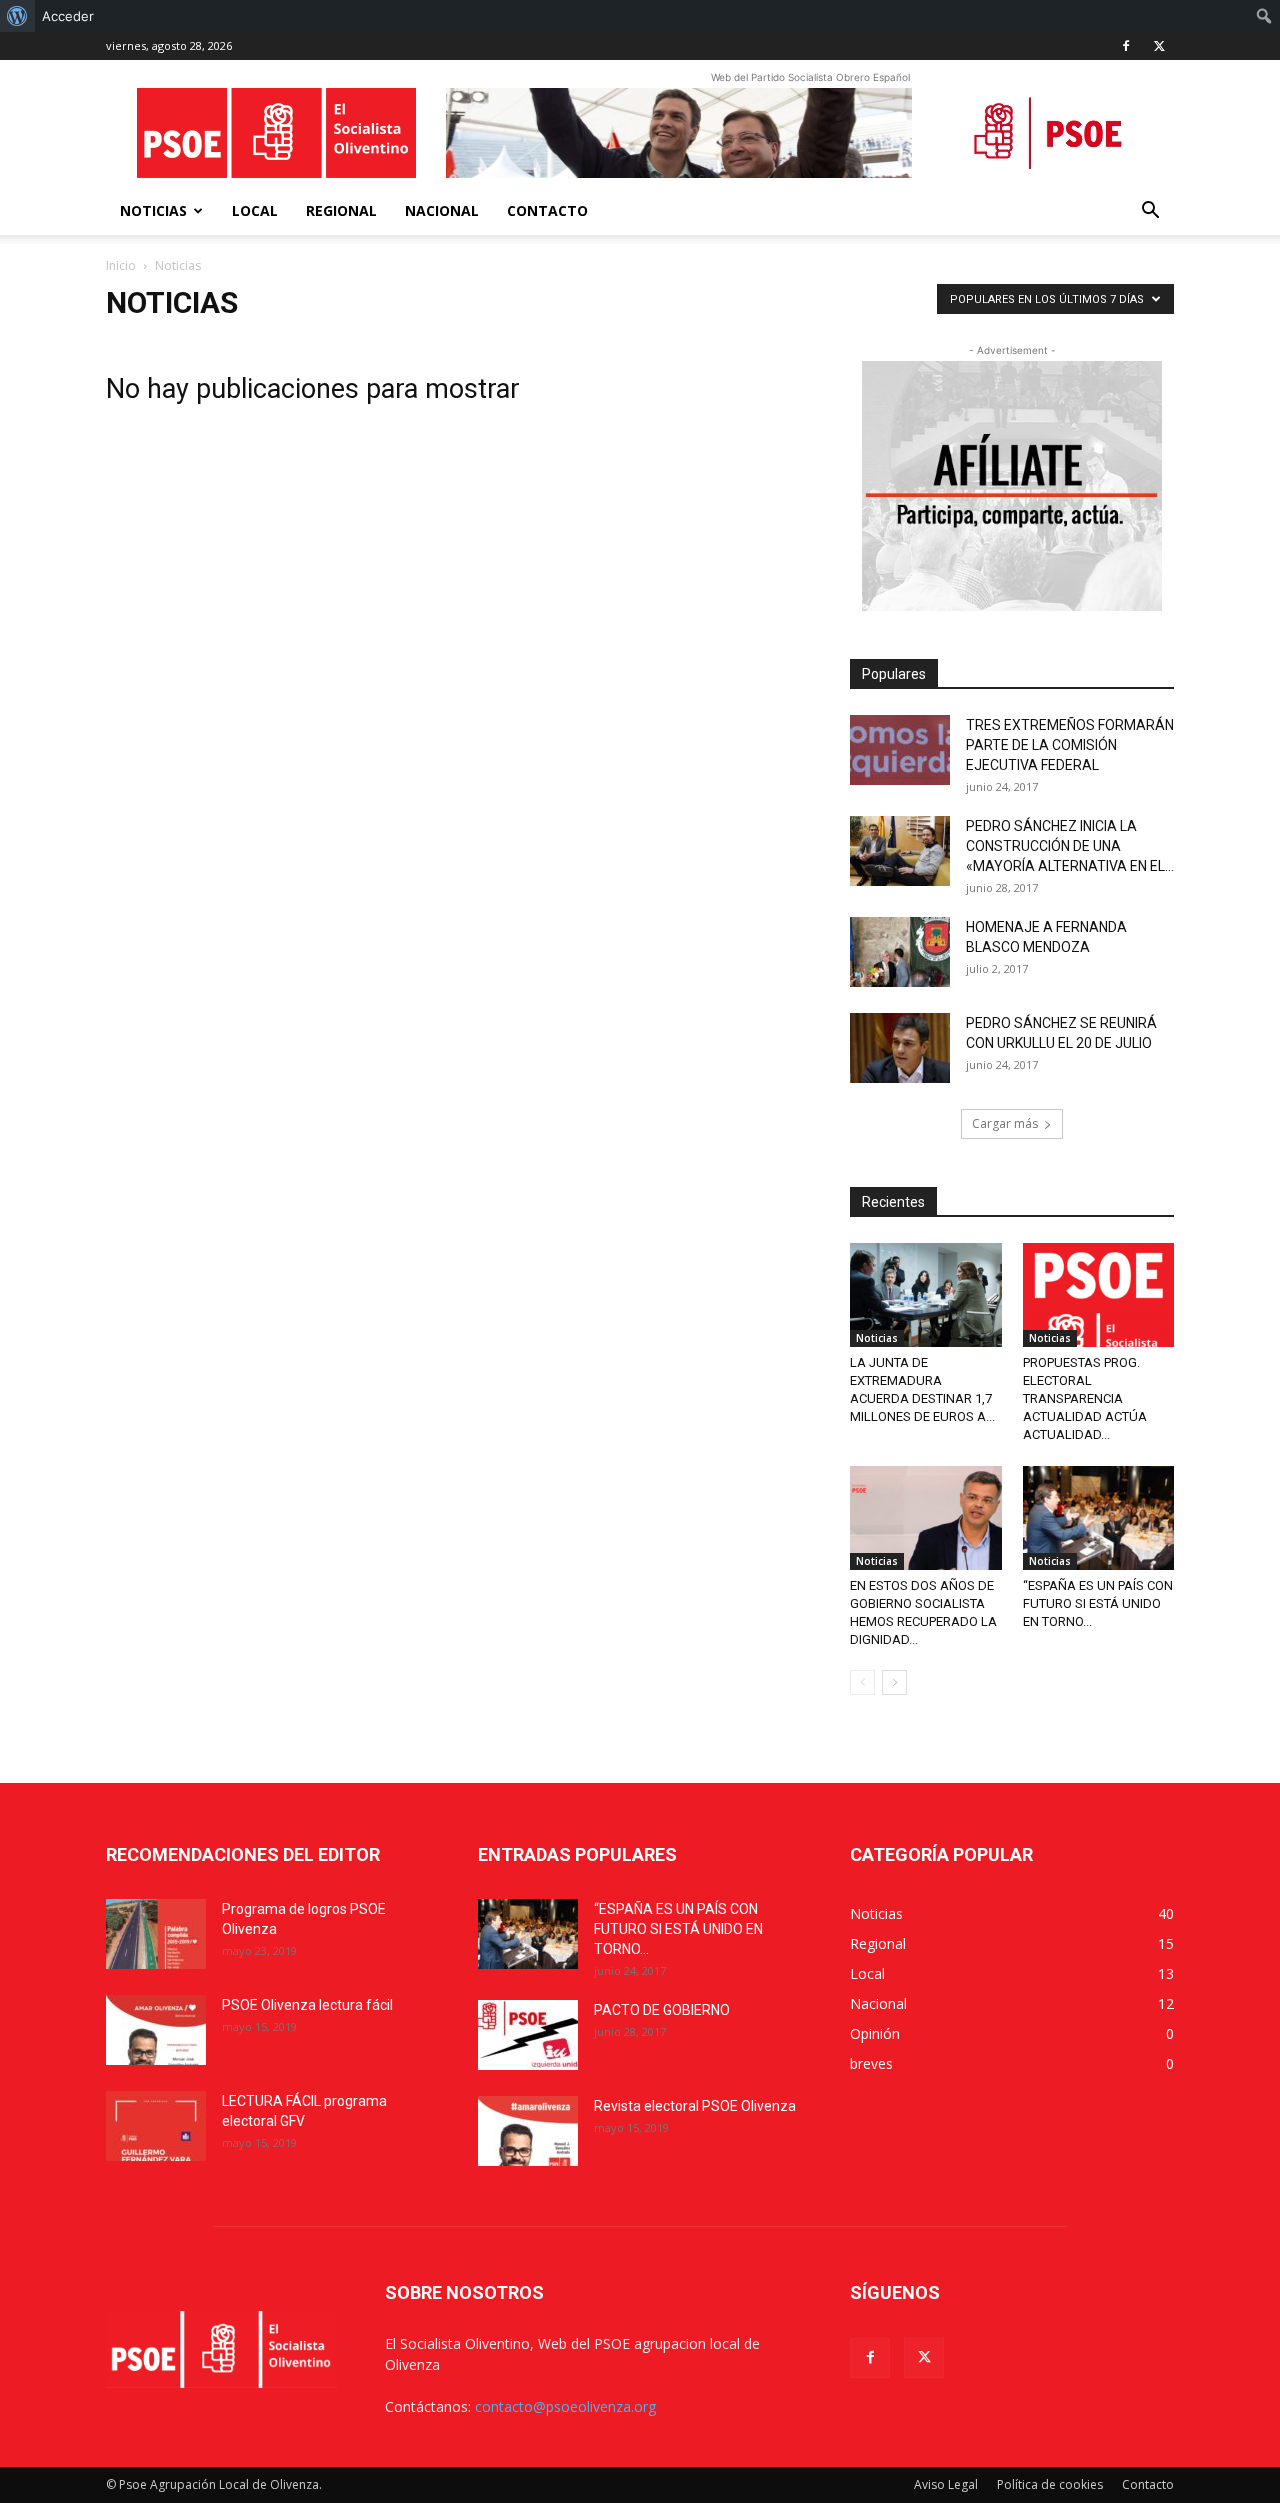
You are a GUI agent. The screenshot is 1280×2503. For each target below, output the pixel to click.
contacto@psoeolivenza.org (565, 2406)
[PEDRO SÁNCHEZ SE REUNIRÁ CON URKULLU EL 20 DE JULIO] (900, 1048)
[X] (1159, 46)
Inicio (121, 265)
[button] (1150, 212)
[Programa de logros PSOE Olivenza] (156, 1934)
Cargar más (1005, 1123)
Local (255, 210)
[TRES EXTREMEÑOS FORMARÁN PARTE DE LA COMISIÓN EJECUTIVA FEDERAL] (900, 750)
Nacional (442, 210)
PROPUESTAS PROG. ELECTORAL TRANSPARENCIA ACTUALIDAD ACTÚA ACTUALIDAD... (1085, 1398)
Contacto (547, 210)
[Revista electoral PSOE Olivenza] (528, 2131)
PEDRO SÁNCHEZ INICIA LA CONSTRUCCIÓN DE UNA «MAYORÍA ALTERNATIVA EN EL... (1070, 846)
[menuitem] (17, 16)
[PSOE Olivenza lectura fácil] (156, 2030)
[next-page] (894, 1682)
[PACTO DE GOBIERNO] (528, 2035)
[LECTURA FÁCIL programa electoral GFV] (156, 2126)
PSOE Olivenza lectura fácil (307, 2005)
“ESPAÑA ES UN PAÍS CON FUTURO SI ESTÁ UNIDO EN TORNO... (1098, 1603)
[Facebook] (1126, 46)
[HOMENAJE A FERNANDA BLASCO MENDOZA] (900, 952)
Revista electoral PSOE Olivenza (695, 2106)
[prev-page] (862, 1682)
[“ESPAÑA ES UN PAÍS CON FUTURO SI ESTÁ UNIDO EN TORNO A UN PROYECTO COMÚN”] (1099, 1518)
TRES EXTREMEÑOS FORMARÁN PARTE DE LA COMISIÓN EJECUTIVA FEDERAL (1070, 745)
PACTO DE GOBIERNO (662, 2010)
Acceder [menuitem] (68, 16)
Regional (341, 210)
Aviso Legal (946, 2484)
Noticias (153, 210)
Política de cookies (1050, 2484)
